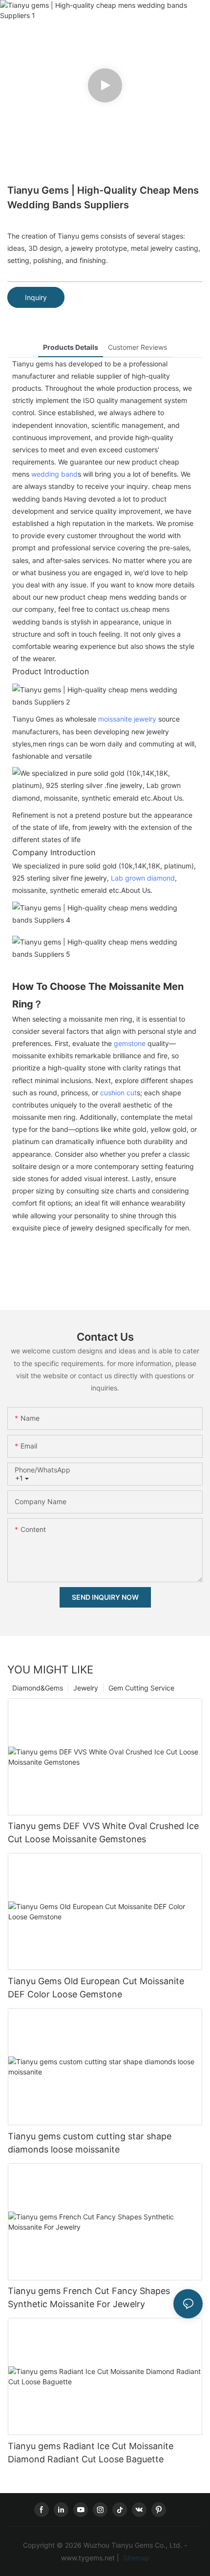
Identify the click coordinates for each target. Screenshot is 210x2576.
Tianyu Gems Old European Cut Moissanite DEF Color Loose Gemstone (96, 1988)
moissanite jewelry (127, 719)
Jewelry (86, 1688)
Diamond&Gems (38, 1688)
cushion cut (118, 1093)
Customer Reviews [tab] (137, 347)
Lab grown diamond (143, 878)
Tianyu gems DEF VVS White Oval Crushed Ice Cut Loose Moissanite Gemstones (103, 1832)
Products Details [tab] (71, 347)
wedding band (54, 474)
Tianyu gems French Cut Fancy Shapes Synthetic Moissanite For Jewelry (89, 2297)
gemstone (130, 1043)
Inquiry (36, 297)
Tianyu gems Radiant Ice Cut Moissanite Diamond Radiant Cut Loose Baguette (91, 2453)
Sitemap (135, 2558)
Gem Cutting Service (141, 1688)
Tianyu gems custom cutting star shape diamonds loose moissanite (90, 2143)
